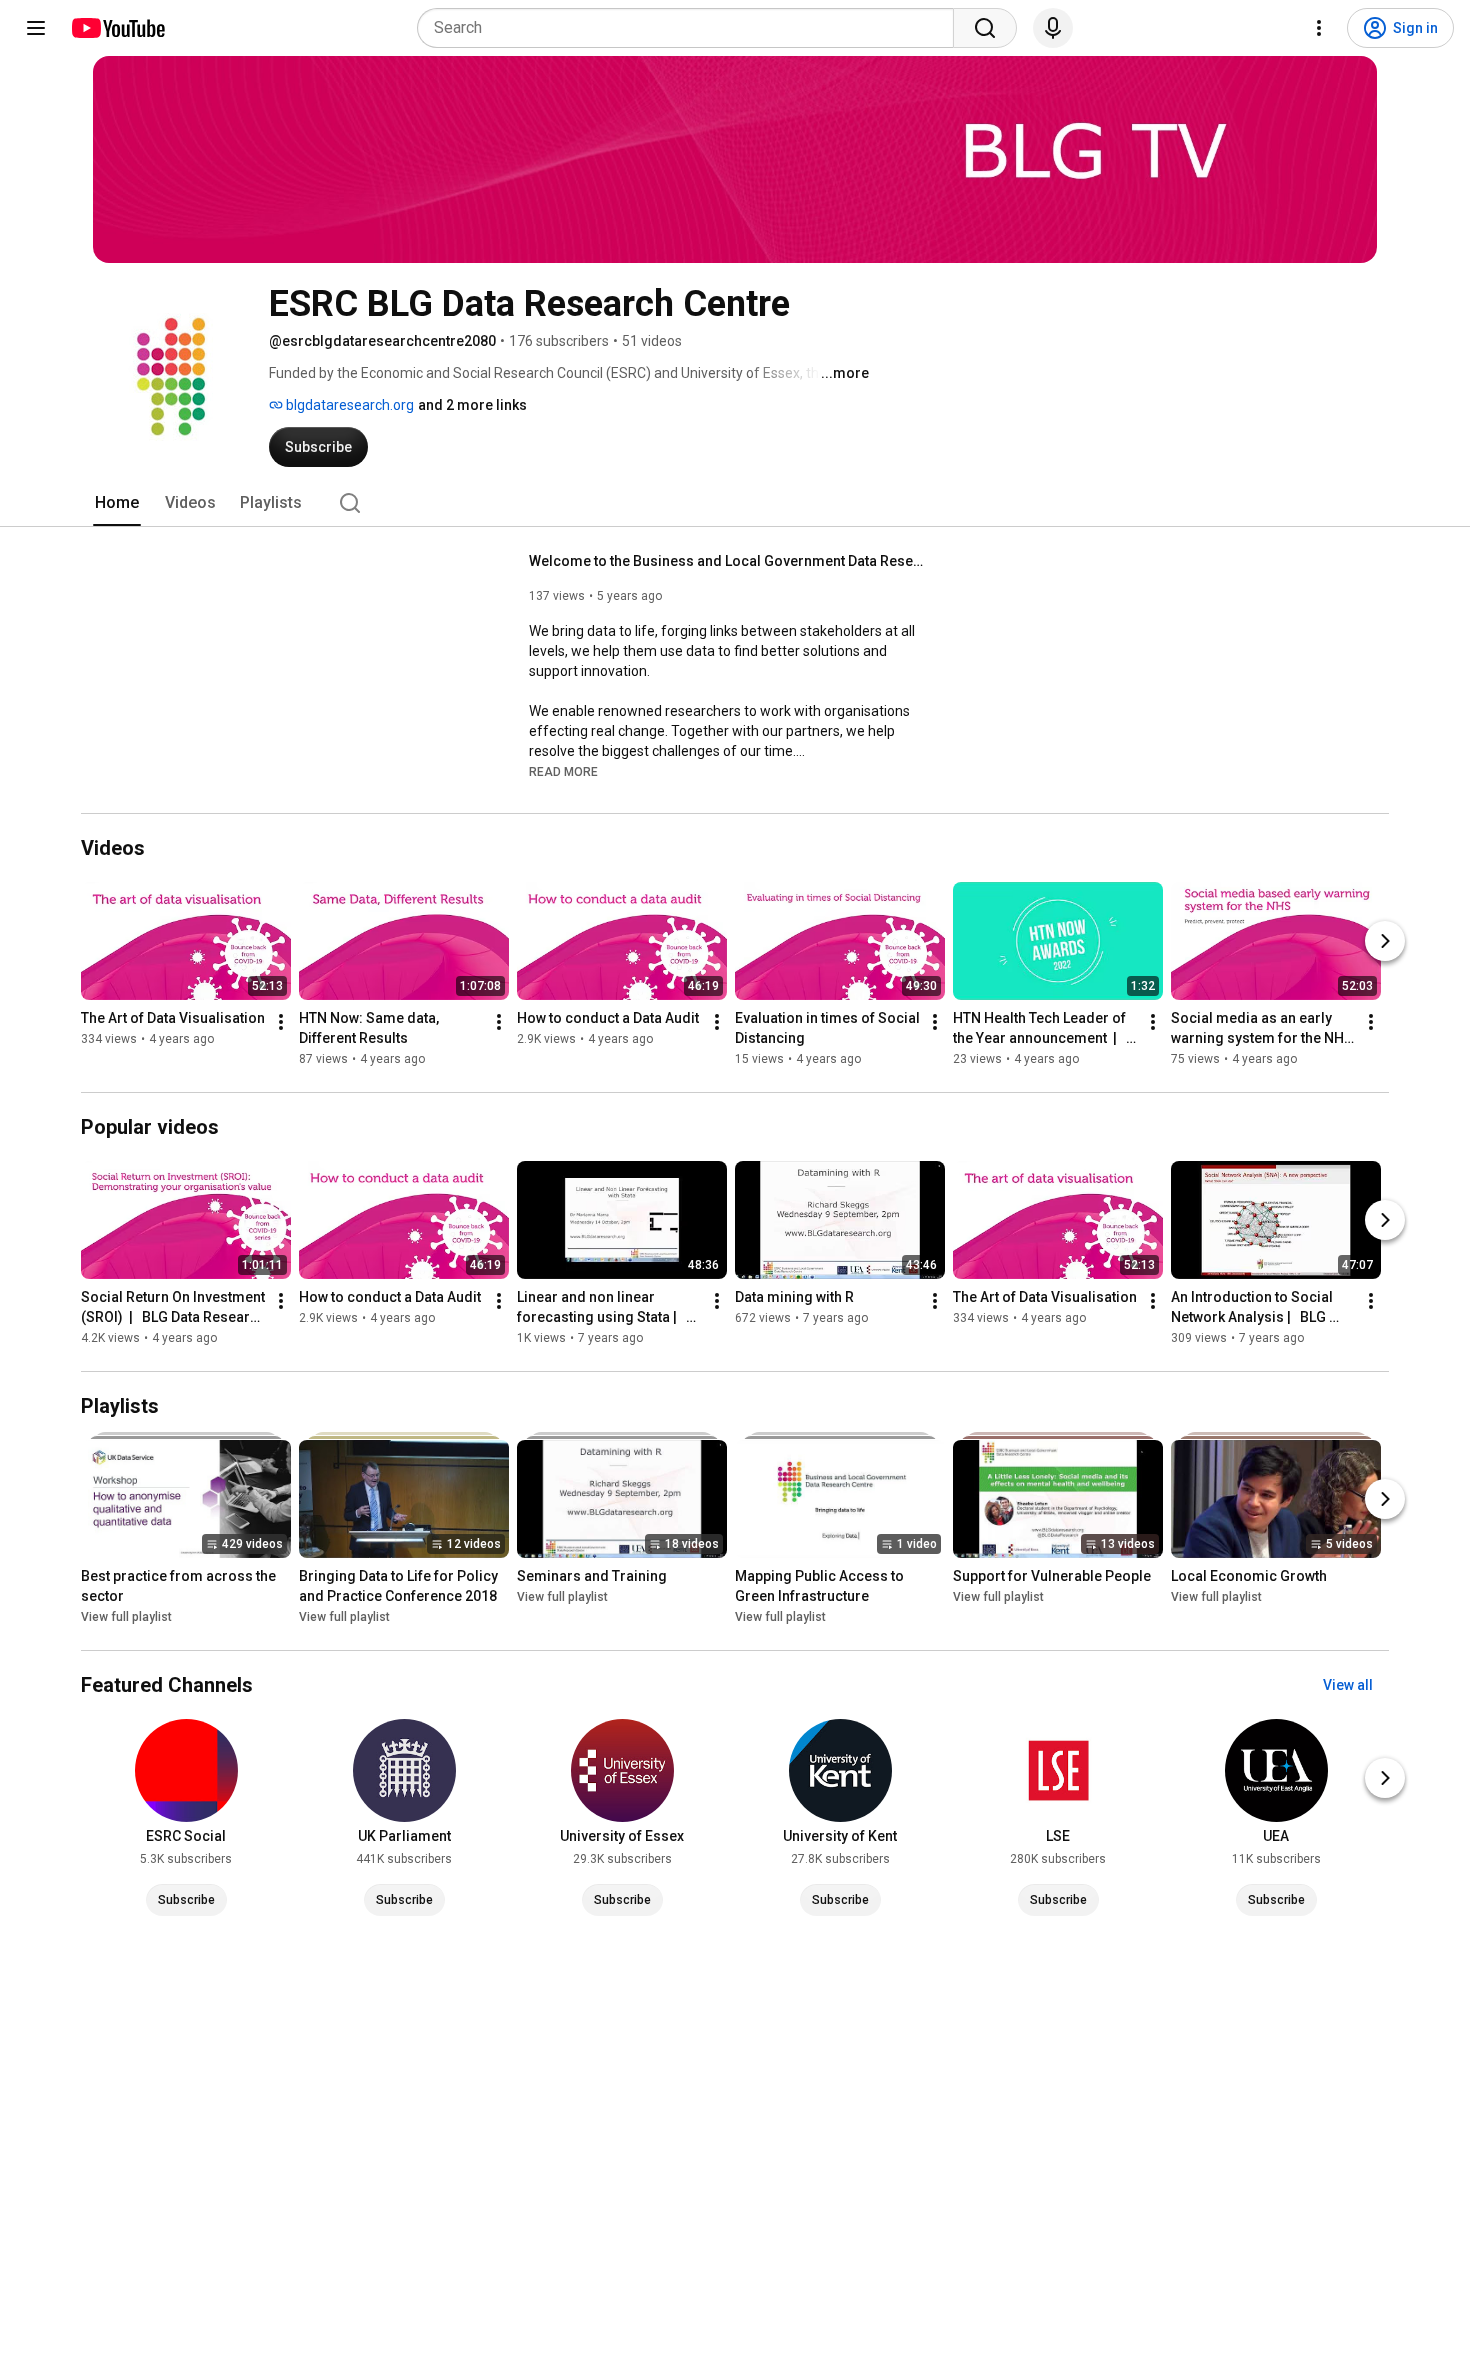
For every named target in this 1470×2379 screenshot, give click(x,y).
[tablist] (735, 503)
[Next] (1385, 941)
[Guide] (36, 28)
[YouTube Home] (117, 28)
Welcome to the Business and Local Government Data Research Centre (729, 561)
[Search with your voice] (1053, 28)
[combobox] (691, 28)
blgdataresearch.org (348, 405)
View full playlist (126, 1617)
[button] (563, 771)
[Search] (985, 28)
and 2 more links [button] (472, 405)
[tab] (117, 503)
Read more (563, 772)
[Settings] (1319, 28)
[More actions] (281, 1022)
